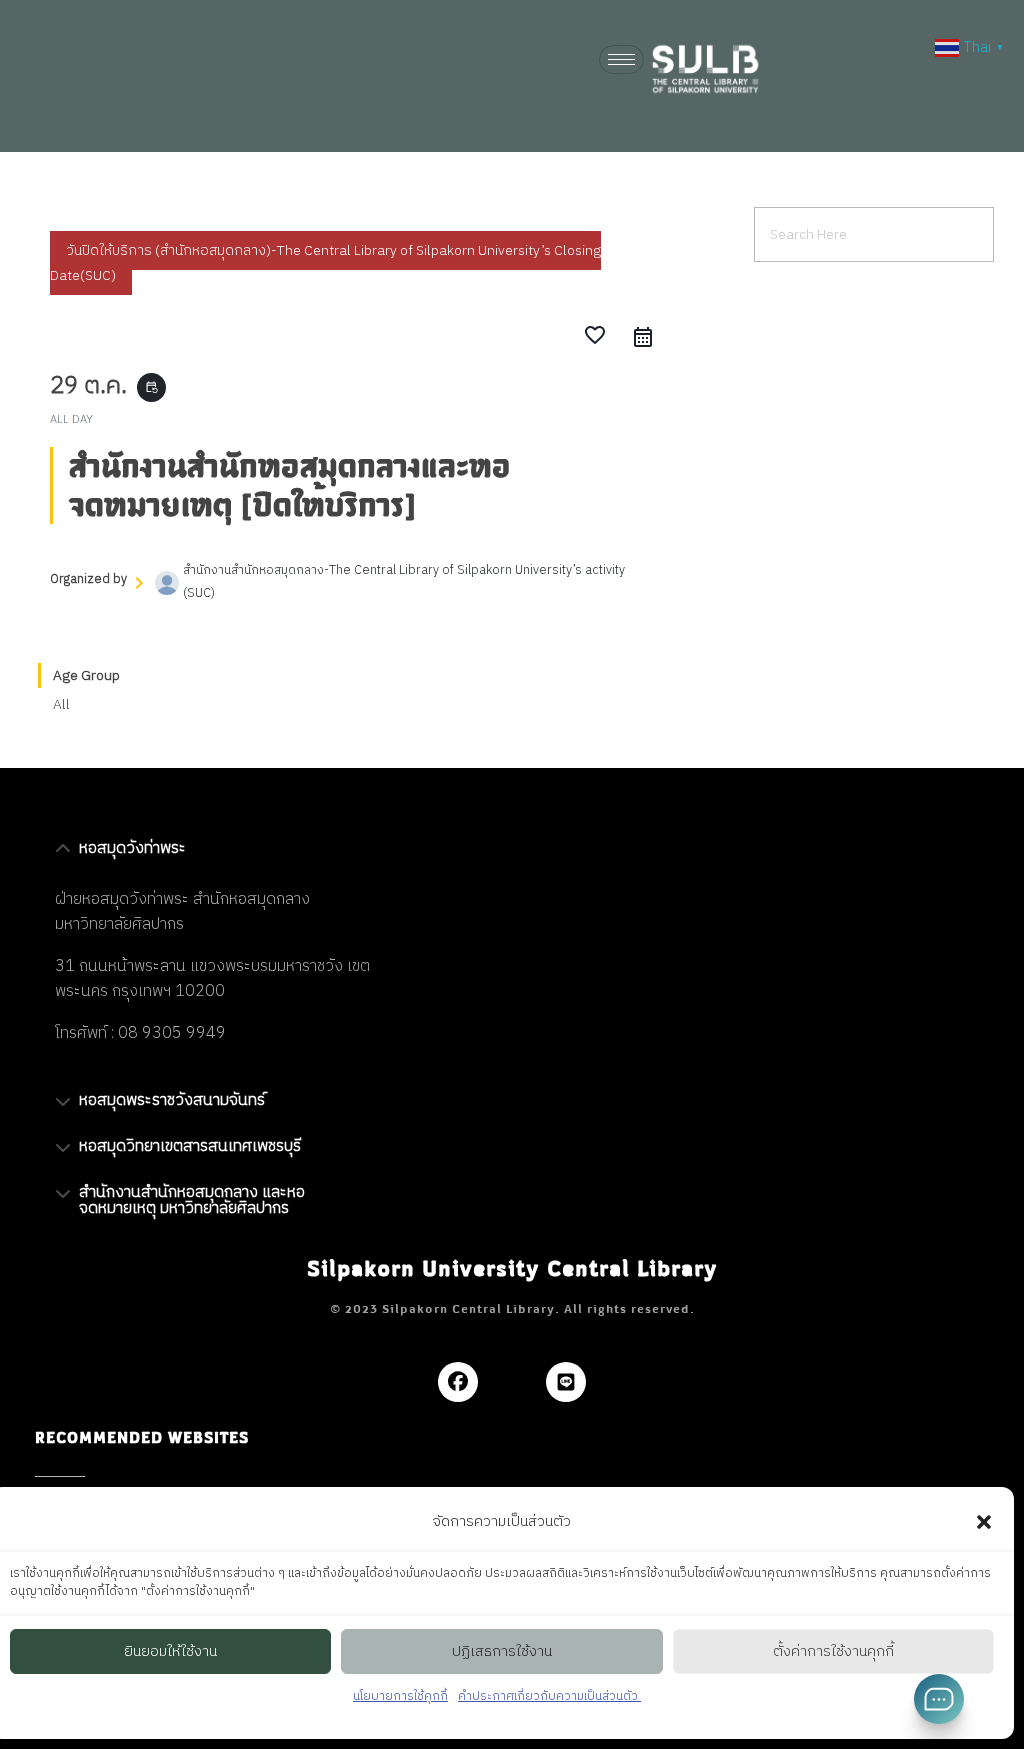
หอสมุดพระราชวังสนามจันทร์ (172, 1100)
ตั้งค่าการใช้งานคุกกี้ (833, 1651)
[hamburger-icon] (621, 59)
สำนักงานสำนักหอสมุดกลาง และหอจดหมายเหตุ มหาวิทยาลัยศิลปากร (192, 1200)
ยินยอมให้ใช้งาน (170, 1651)
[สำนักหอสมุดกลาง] (720, 69)
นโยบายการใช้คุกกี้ (400, 1696)
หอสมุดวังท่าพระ (132, 848)
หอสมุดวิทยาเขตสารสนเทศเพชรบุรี (190, 1146)
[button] (984, 1522)
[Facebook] (458, 1382)
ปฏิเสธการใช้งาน (502, 1651)
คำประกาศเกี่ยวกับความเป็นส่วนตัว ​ (549, 1696)
